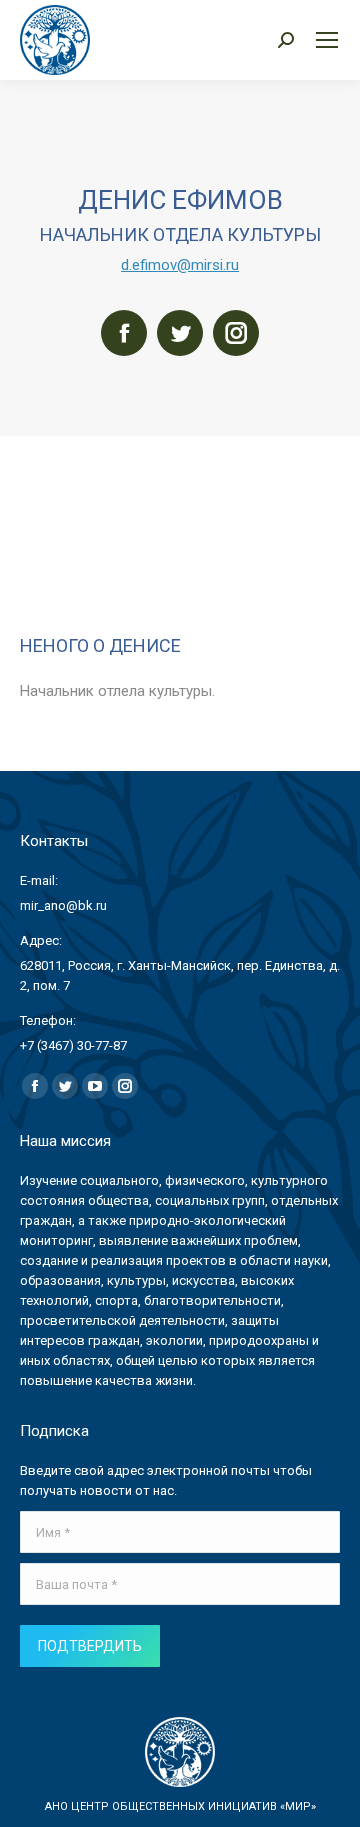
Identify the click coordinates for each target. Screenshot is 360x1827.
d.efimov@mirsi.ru (180, 265)
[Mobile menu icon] (327, 40)
